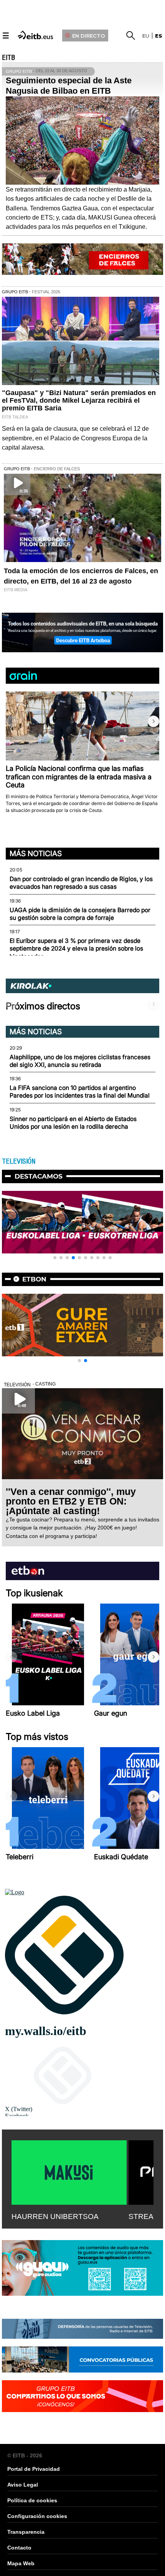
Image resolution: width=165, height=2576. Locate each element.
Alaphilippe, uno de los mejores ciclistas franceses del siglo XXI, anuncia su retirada (80, 1061)
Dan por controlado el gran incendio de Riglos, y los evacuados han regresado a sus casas (81, 883)
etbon (34, 1279)
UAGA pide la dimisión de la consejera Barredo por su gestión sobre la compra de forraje (80, 914)
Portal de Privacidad (34, 2469)
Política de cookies (32, 2500)
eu (146, 36)
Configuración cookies (37, 2516)
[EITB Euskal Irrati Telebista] (36, 34)
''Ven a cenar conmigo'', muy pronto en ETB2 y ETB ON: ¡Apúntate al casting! (71, 1501)
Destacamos (39, 1176)
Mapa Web (21, 2563)
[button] (153, 721)
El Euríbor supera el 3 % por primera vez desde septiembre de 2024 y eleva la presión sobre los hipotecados (76, 949)
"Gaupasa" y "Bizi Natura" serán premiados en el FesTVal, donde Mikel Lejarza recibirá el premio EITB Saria (79, 400)
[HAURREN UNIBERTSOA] (69, 2171)
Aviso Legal (23, 2485)
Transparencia (26, 2532)
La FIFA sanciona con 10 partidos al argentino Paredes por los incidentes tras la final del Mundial (80, 1092)
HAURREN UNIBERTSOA (55, 2216)
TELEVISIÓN (19, 1161)
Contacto (19, 2548)
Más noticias (36, 853)
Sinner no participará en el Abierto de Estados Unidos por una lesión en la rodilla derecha (73, 1123)
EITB (8, 58)
